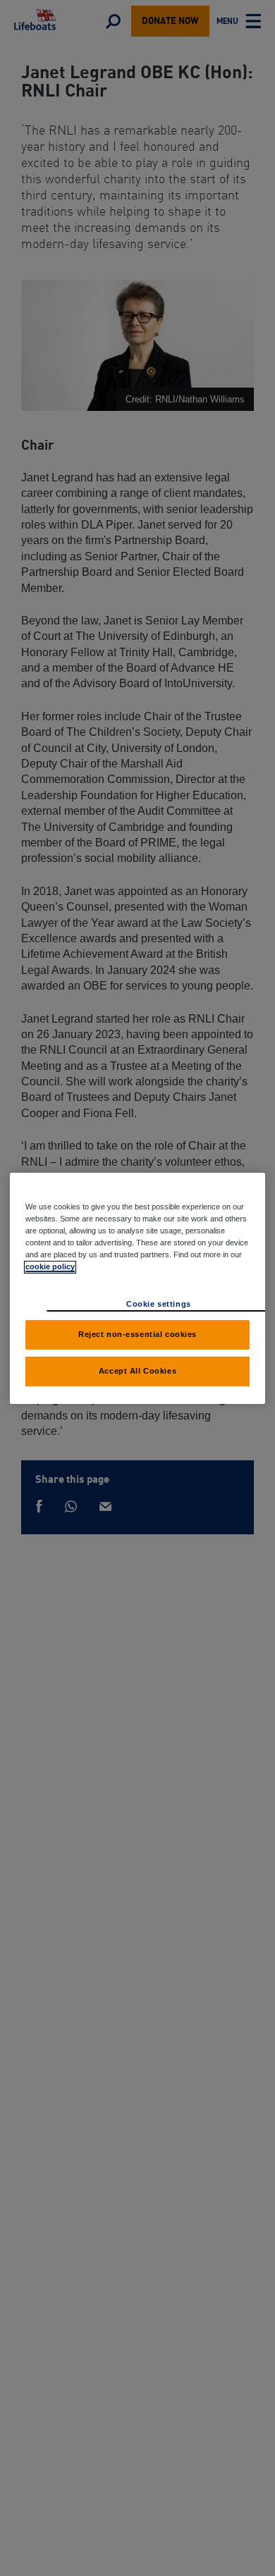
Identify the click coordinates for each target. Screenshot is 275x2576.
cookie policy (50, 1267)
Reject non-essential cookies (137, 1334)
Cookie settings (159, 1304)
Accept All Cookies (137, 1371)
